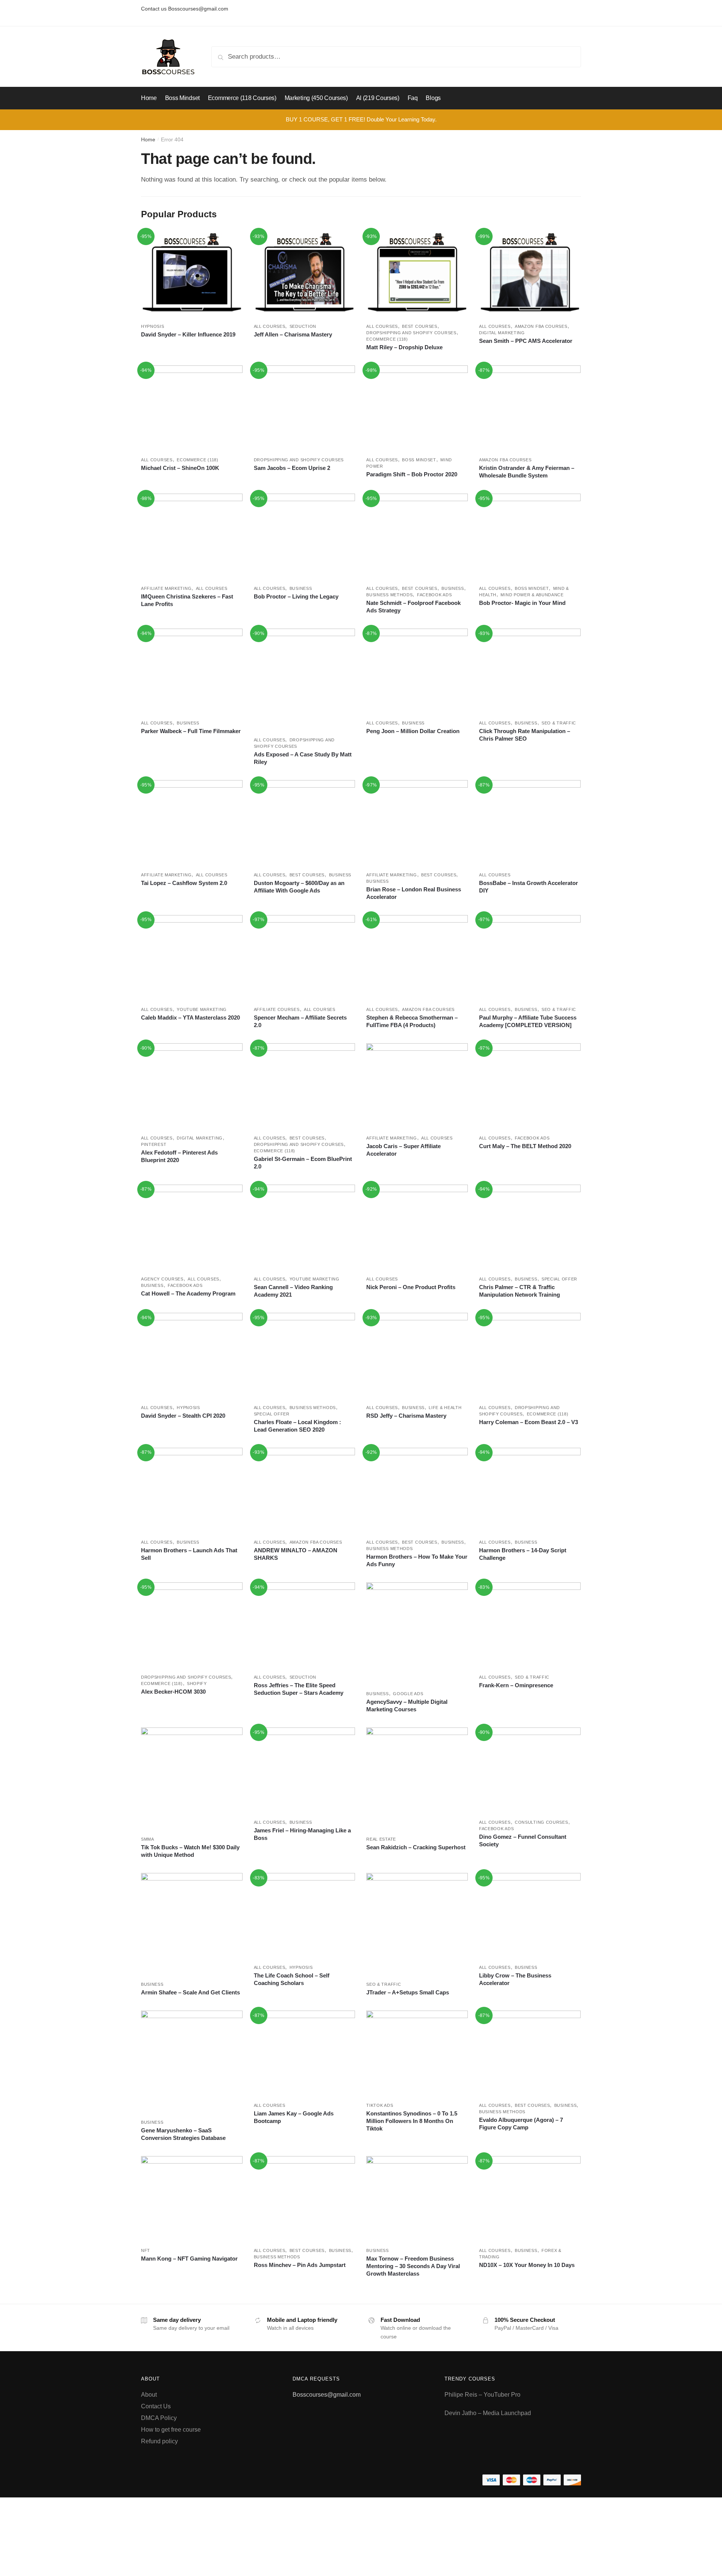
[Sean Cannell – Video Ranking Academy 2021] (305, 1227)
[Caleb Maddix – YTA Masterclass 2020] (192, 957)
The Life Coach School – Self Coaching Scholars (292, 1979)
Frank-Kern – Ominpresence (516, 1685)
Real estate (381, 1839)
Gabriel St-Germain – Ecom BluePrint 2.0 (303, 1163)
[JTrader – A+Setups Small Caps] (417, 1924)
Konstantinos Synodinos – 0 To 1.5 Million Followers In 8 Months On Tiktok (412, 2121)
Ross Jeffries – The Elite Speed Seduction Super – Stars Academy (299, 1689)
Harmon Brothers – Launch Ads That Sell (189, 1554)
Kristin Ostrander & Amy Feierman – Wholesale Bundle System (527, 472)
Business (301, 588)
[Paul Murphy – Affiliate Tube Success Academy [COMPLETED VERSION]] (530, 957)
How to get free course (171, 2430)
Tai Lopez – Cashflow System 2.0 (184, 883)
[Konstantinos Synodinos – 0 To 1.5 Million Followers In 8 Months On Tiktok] (417, 2053)
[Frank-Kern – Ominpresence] (530, 1625)
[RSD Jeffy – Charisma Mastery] (417, 1355)
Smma (148, 1839)
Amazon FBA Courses (541, 326)
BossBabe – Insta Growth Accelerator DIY (529, 887)
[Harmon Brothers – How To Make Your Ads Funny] (417, 1490)
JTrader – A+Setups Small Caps (408, 1992)
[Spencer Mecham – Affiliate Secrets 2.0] (305, 957)
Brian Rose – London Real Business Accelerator (414, 893)
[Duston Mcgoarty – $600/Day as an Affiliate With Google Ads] (305, 822)
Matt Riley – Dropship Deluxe (404, 347)
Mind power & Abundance (532, 595)
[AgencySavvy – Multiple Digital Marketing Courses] (417, 1633)
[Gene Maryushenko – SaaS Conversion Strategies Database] (192, 2061)
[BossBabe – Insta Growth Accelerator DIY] (530, 822)
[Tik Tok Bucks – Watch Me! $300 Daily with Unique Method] (192, 1778)
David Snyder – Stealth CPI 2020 (183, 1416)
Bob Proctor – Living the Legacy (296, 596)
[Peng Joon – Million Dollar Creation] (417, 671)
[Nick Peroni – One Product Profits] (417, 1227)
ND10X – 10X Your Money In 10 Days (527, 2265)
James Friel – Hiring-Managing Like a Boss (302, 1834)
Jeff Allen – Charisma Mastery (293, 334)
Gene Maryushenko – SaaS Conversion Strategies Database (183, 2134)
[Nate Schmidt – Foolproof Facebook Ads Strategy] (417, 536)
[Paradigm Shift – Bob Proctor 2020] (417, 408)
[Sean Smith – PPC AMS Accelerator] (530, 274)
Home (148, 139)
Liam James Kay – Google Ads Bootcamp (294, 2117)
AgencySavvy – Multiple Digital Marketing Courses (407, 1705)
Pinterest (154, 1144)
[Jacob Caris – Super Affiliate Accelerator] (417, 1086)
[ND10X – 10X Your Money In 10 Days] (530, 2198)
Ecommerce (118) (387, 339)
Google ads (408, 1694)
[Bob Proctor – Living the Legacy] (305, 536)
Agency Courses (162, 1279)
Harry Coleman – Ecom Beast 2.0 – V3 (529, 1422)
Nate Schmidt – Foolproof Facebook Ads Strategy (413, 607)
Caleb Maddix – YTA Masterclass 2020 (190, 1018)
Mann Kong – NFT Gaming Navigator (189, 2259)
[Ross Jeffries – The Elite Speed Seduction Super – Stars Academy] (305, 1625)
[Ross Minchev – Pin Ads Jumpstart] (305, 2198)
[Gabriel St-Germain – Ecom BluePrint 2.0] (305, 1086)
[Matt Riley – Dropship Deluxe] (417, 274)
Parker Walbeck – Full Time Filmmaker (191, 731)
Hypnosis (153, 326)
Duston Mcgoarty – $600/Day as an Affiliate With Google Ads (299, 887)
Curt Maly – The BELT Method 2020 (525, 1146)
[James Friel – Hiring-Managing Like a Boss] (305, 1770)
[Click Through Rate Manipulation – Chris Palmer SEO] (530, 671)
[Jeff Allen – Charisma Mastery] (305, 274)
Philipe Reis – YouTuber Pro (482, 2395)
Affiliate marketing (166, 588)
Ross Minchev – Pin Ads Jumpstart (300, 2265)
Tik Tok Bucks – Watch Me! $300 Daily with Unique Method (190, 1851)
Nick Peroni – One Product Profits (411, 1287)
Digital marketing (502, 333)
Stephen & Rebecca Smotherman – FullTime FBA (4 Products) (412, 1021)
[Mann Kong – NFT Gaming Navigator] (192, 2198)
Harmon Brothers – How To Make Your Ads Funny (417, 1560)
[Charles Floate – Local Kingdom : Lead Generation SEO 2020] (305, 1355)
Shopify (197, 1683)
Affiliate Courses (277, 1009)
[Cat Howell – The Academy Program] (192, 1227)
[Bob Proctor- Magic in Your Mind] (530, 536)
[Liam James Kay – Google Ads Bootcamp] (305, 2053)
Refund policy (159, 2441)
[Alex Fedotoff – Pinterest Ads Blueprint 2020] (192, 1086)
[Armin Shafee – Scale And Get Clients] (192, 1924)
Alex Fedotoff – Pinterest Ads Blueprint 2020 (179, 1156)
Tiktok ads (380, 2105)
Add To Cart (192, 358)
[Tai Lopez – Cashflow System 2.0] (192, 822)
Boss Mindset (419, 460)
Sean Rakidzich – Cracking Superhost (416, 1847)
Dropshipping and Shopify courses (411, 333)
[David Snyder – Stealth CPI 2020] (192, 1355)
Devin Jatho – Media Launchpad (488, 2413)
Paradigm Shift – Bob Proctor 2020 (412, 474)
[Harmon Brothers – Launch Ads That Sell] (192, 1490)
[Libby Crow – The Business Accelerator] (530, 1915)
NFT (146, 2250)
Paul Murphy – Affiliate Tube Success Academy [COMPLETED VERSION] (528, 1021)
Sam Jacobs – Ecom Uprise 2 (292, 468)
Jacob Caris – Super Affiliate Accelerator (403, 1150)
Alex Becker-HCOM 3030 (173, 1692)
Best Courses (419, 326)
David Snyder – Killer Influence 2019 (188, 334)
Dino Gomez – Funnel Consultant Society (523, 1840)
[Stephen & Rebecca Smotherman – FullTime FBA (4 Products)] (417, 957)
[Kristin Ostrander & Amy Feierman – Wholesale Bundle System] (530, 408)
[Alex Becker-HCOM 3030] (192, 1625)
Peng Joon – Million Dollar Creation (413, 731)
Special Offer (559, 1279)
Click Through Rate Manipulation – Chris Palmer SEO (525, 735)
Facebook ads (434, 595)
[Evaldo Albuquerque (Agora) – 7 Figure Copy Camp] (530, 2053)
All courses (270, 326)
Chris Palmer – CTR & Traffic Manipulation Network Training (520, 1291)
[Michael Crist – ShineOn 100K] (192, 408)
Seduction (303, 326)
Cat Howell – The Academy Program (188, 1293)
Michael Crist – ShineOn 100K (180, 468)
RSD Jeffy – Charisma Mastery (406, 1416)
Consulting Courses (541, 1822)
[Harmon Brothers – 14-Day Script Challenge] (530, 1490)
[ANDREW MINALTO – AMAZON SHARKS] (305, 1490)
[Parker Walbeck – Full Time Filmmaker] (192, 671)
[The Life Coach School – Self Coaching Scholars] (305, 1915)
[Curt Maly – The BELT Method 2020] (530, 1086)
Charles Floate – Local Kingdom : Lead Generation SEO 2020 (297, 1426)
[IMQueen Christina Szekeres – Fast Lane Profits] (192, 536)
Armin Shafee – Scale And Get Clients (190, 1992)
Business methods (389, 595)
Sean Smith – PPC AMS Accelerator (526, 341)
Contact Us (156, 2406)
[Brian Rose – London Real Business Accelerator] (417, 822)
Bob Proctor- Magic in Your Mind (522, 603)
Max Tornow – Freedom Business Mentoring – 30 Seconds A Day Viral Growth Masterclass (413, 2266)
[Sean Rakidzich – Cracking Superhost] (417, 1778)
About (149, 2395)
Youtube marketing (202, 1009)
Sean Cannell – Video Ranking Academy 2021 (293, 1291)
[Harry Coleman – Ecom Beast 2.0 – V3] (530, 1355)
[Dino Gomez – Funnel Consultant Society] (530, 1770)
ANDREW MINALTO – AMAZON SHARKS (296, 1554)
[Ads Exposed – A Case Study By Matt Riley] (305, 679)
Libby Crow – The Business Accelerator (515, 1979)
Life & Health (445, 1408)
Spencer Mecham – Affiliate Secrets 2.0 (300, 1021)
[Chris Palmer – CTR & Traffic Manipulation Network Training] (530, 1227)
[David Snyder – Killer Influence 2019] (192, 274)
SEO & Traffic (559, 723)
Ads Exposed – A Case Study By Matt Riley (303, 758)
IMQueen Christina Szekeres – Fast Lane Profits (187, 600)
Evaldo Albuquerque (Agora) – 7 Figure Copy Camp (521, 2124)
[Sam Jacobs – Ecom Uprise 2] (305, 408)
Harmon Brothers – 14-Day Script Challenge (523, 1554)
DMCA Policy (159, 2418)
